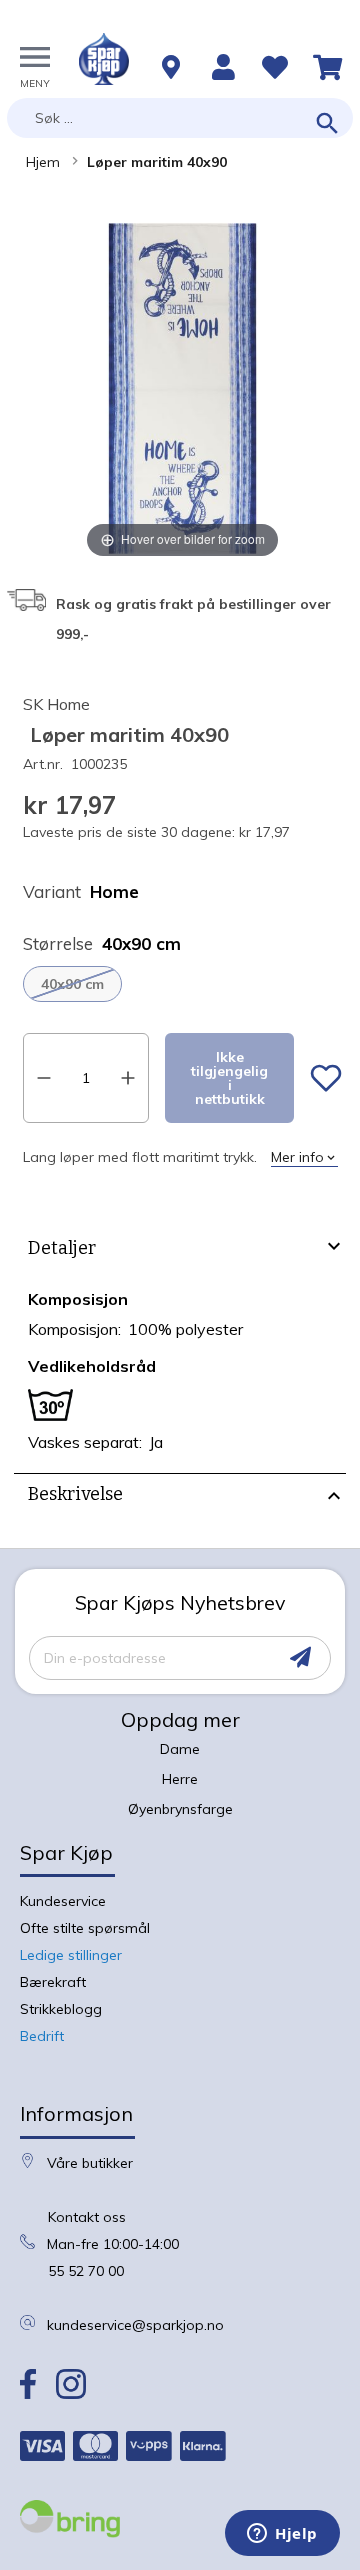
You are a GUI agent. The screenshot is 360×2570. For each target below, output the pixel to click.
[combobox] (180, 118)
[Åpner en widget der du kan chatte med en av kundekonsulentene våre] (282, 2535)
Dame (180, 1749)
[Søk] (327, 124)
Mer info (297, 1157)
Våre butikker (90, 2163)
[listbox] (182, 984)
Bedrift (42, 2036)
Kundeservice (63, 1901)
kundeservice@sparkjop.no (135, 2325)
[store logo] (104, 59)
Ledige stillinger (71, 1955)
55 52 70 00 (86, 2271)
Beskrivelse (75, 1494)
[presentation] (180, 1251)
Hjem (43, 162)
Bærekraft (53, 1982)
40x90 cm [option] (72, 984)
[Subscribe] (300, 1657)
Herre (180, 1779)
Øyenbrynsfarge (180, 1809)
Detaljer (62, 1248)
